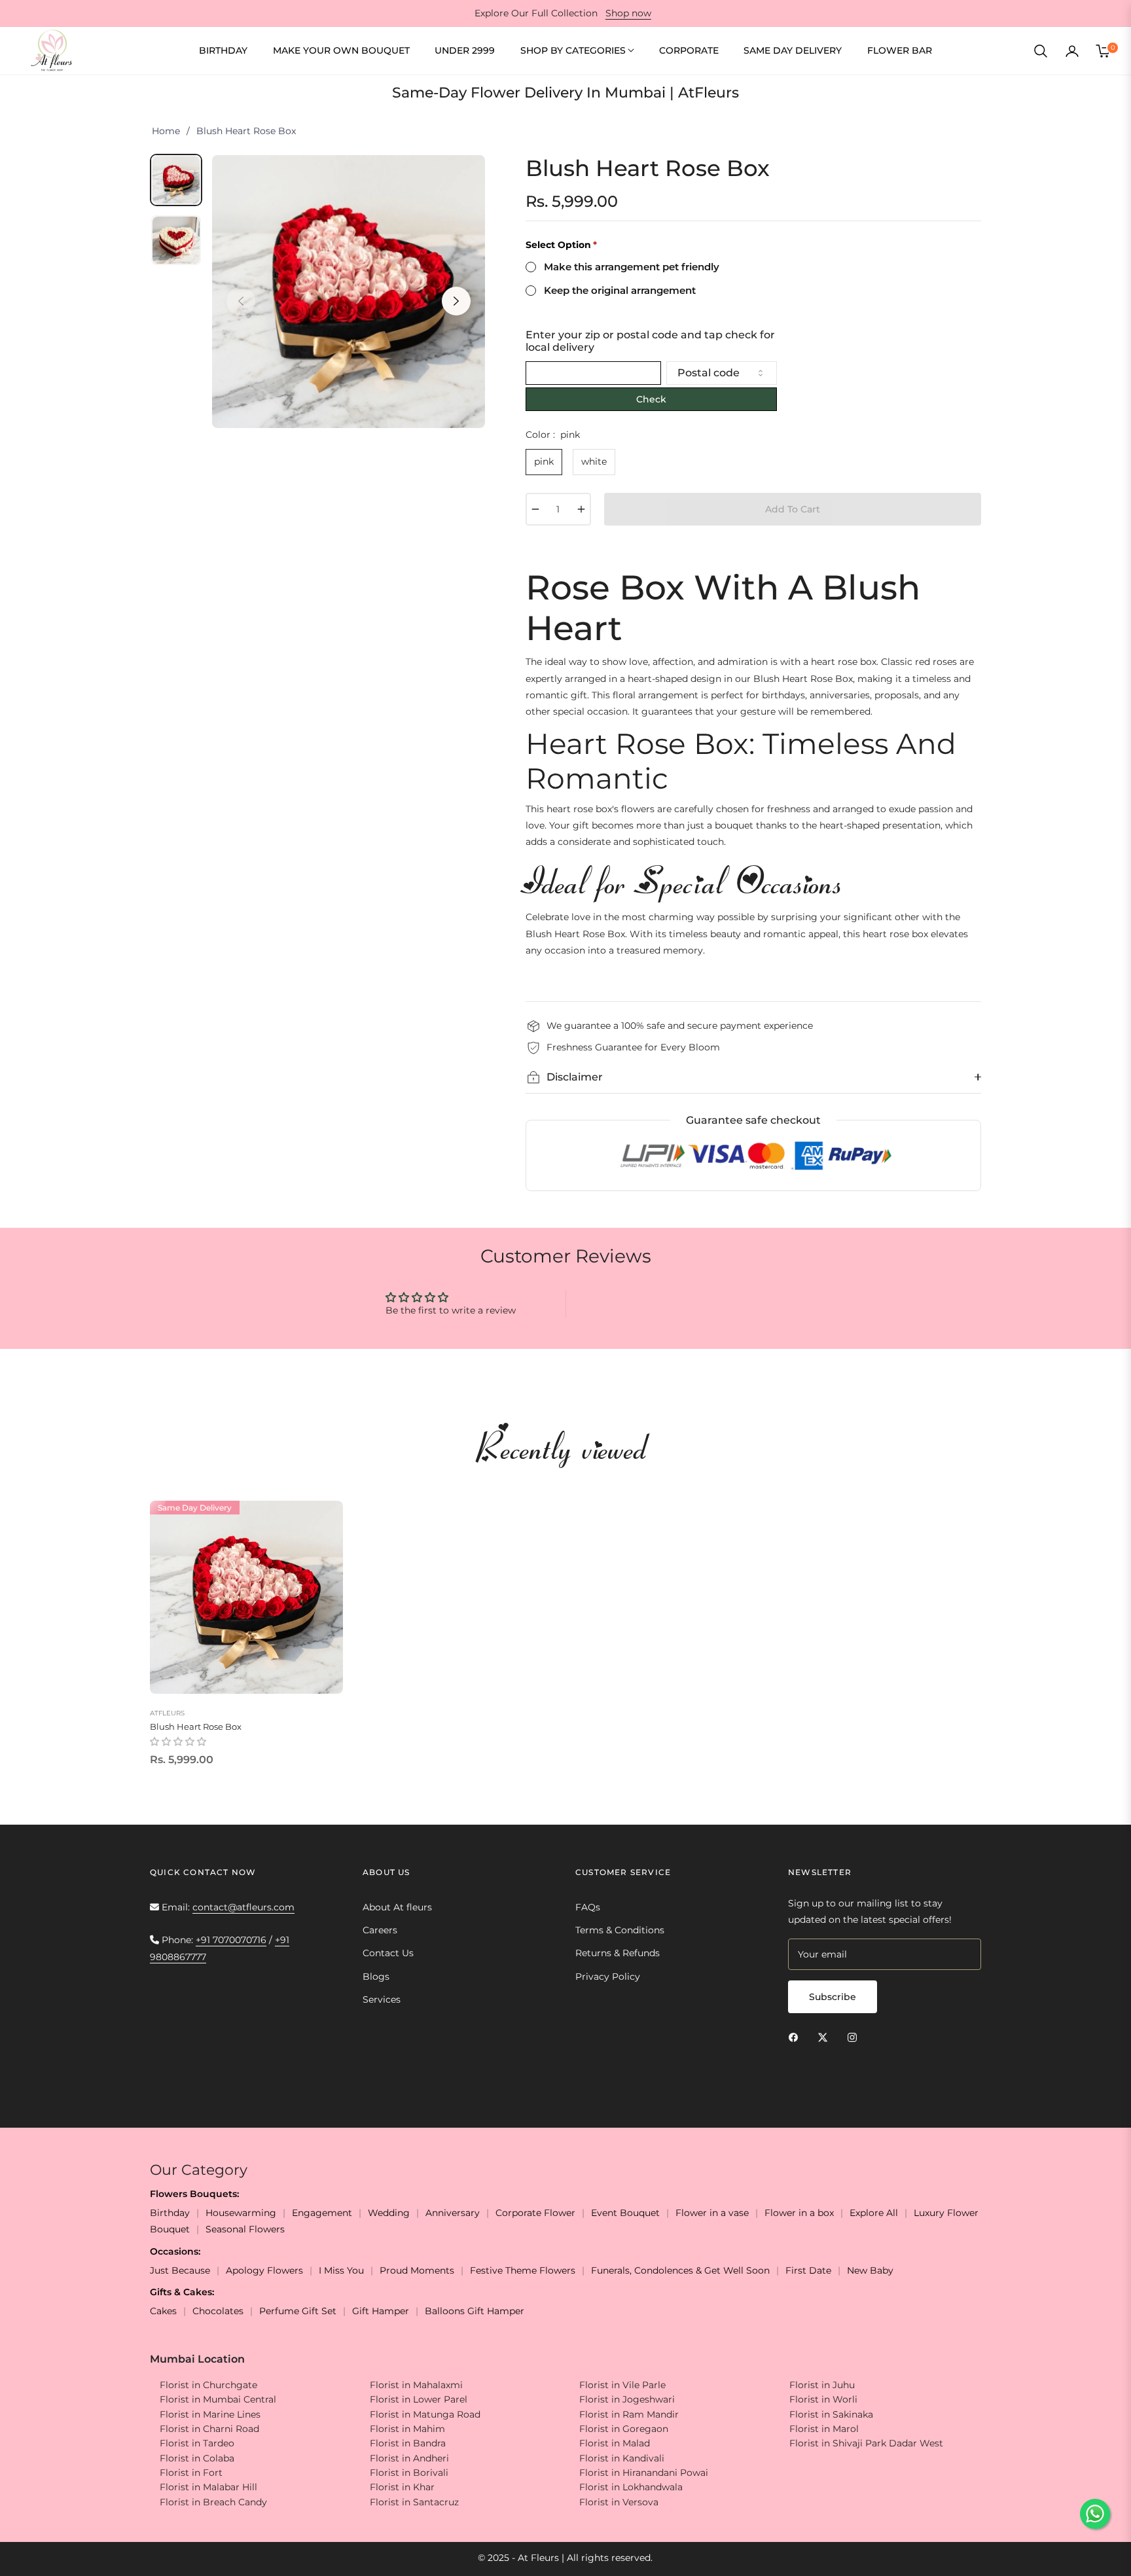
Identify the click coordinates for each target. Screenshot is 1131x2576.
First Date (808, 2270)
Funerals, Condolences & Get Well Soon (680, 2270)
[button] (1041, 51)
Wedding (389, 2213)
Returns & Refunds (618, 1953)
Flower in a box (799, 2213)
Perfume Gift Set (298, 2311)
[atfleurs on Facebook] (797, 2037)
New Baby (870, 2270)
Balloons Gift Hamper (475, 2311)
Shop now (628, 13)
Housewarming (241, 2213)
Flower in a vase (712, 2213)
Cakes (163, 2311)
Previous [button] (241, 301)
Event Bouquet (625, 2213)
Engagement (322, 2213)
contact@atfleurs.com (243, 1907)
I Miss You (341, 2270)
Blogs (376, 1977)
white (594, 461)
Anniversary (453, 2213)
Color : (553, 435)
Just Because (180, 2270)
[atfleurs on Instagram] (855, 2037)
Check (651, 399)
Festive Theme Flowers (523, 2270)
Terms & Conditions (620, 1930)
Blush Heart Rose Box (196, 1726)
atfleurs (167, 1713)
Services (382, 1999)
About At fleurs (397, 1907)
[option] (349, 292)
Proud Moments (417, 2270)
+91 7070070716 (231, 1940)
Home (166, 131)
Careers (380, 1930)
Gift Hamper (381, 2311)
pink (544, 461)
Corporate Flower (535, 2213)
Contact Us (388, 1953)
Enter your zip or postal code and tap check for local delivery (650, 341)
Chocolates (218, 2311)
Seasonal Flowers (245, 2229)
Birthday (170, 2213)
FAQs (588, 1907)
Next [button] (456, 301)
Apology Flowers (264, 2270)
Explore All (874, 2213)
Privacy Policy (608, 1977)
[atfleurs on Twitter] (826, 2037)
